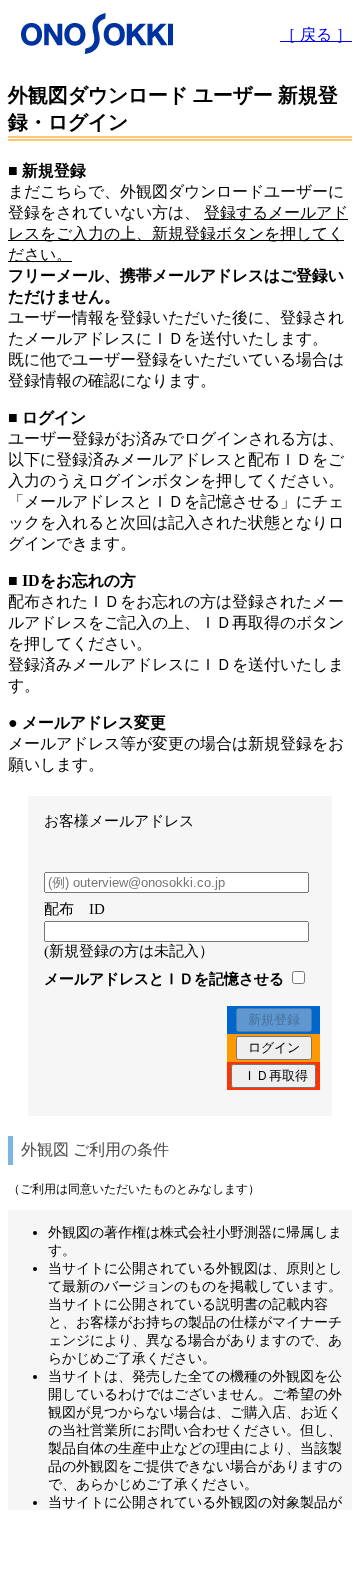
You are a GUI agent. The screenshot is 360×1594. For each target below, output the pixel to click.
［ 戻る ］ (316, 34)
